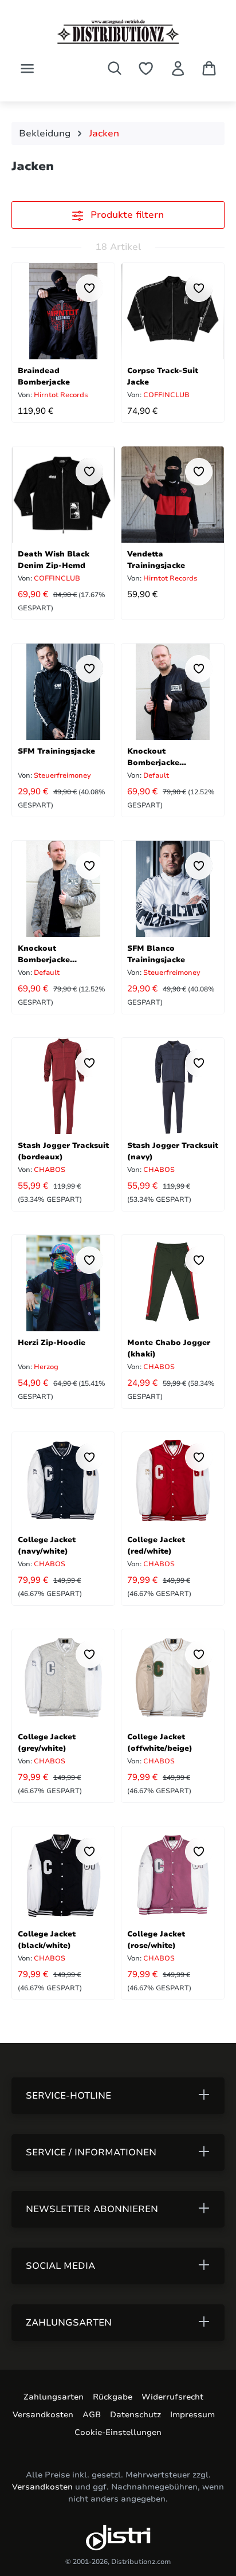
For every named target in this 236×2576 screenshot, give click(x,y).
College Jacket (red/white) (156, 1545)
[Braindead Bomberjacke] (63, 311)
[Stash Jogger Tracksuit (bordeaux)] (63, 1086)
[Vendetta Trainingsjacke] (173, 495)
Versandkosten (43, 2415)
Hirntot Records (60, 395)
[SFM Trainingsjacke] (63, 692)
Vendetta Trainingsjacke (156, 559)
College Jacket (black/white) (47, 1939)
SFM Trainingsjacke (56, 751)
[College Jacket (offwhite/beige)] (173, 1677)
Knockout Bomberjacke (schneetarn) (44, 953)
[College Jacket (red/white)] (173, 1480)
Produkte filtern (126, 215)
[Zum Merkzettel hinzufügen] (89, 288)
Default (155, 775)
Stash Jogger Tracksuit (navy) (173, 1150)
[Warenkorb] (209, 68)
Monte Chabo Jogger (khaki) (169, 1348)
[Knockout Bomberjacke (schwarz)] (173, 692)
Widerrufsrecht (172, 2397)
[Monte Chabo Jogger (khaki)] (173, 1283)
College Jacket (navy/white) (47, 1545)
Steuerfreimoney (62, 775)
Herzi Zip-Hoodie (52, 1343)
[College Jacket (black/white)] (63, 1875)
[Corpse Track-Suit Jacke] (173, 311)
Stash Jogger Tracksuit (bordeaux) (63, 1150)
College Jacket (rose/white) (156, 1939)
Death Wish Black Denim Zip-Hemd (54, 559)
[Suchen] (115, 68)
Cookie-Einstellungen (118, 2432)
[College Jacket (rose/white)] (173, 1875)
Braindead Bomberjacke (44, 376)
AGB (92, 2415)
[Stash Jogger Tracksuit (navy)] (173, 1086)
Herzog (45, 1367)
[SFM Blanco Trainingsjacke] (173, 889)
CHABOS (49, 1170)
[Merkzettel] (146, 68)
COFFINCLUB (166, 395)
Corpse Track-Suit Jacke (163, 376)
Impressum (192, 2415)
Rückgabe (113, 2397)
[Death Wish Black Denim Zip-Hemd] (63, 495)
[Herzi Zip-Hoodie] (63, 1283)
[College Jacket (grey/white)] (63, 1677)
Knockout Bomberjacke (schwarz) (153, 756)
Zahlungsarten (54, 2397)
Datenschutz (135, 2415)
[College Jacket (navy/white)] (63, 1480)
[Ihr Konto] (178, 68)
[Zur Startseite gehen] (118, 32)
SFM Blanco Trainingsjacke (156, 953)
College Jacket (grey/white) (47, 1742)
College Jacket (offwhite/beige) (160, 1742)
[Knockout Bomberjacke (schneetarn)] (63, 889)
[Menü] (27, 68)
